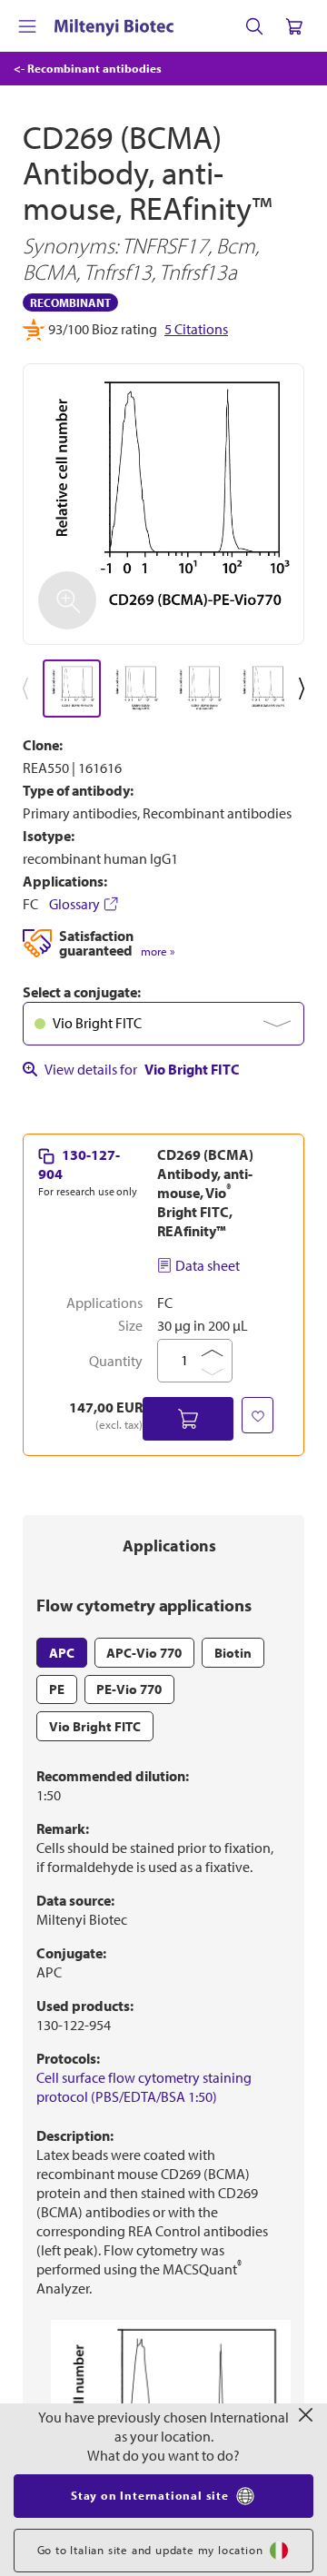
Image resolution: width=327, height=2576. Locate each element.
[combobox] (163, 1024)
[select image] (72, 689)
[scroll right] (305, 689)
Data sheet (208, 1265)
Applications (169, 1546)
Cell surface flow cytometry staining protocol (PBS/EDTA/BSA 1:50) (144, 2087)
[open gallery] (163, 504)
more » (158, 951)
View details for (142, 1069)
